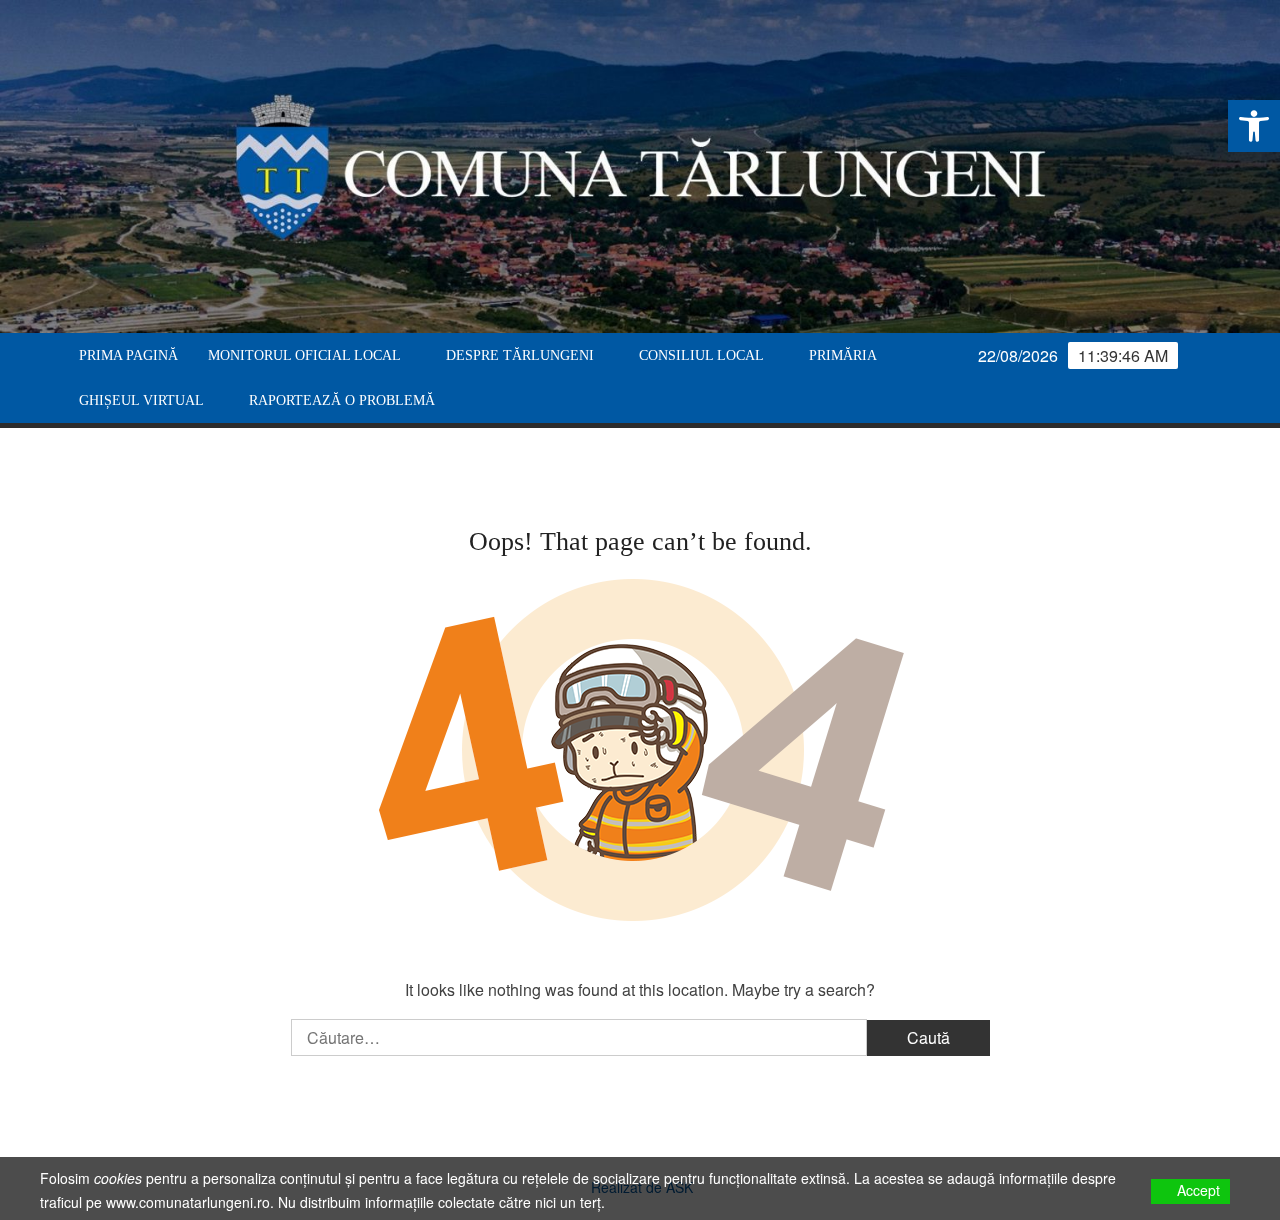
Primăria (843, 355)
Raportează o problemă (342, 400)
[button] (1254, 126)
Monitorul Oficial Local (304, 355)
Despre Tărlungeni (520, 355)
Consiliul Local (701, 355)
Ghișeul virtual (141, 400)
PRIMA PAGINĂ (128, 355)
